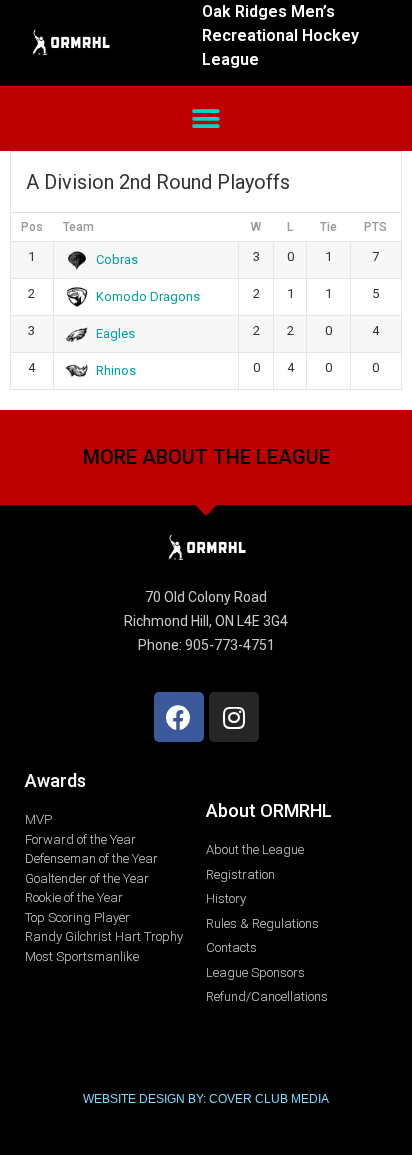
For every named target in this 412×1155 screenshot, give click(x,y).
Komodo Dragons (148, 296)
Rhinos (116, 370)
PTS (375, 227)
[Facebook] (179, 717)
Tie (328, 227)
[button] (206, 118)
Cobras (117, 259)
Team (78, 227)
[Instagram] (234, 717)
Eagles (115, 333)
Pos (32, 227)
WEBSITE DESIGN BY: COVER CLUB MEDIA (206, 1099)
